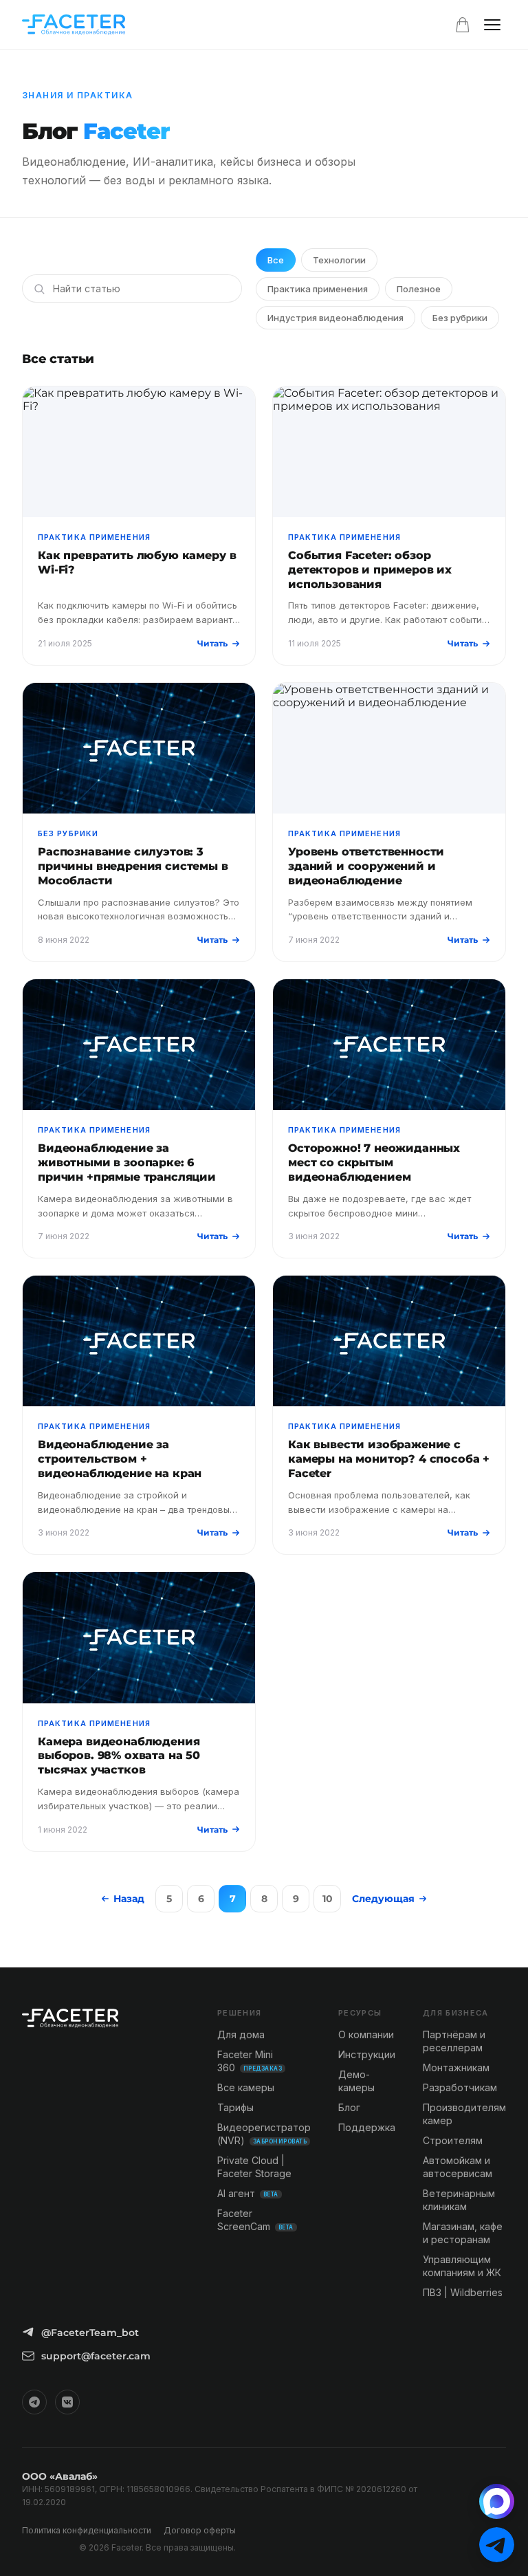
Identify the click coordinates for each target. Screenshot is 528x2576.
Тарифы (235, 2107)
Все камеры (246, 2087)
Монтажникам (456, 2067)
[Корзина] (463, 25)
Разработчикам (460, 2087)
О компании (366, 2034)
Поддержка (367, 2127)
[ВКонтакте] (67, 2402)
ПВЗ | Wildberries (463, 2292)
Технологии (339, 260)
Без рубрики (460, 318)
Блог (349, 2107)
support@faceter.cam (96, 2356)
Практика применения (318, 289)
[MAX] (497, 2501)
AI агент (248, 2193)
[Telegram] (34, 2402)
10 (328, 1899)
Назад (129, 1899)
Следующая (383, 1899)
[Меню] (492, 25)
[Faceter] (74, 25)
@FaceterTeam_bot (90, 2333)
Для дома (241, 2034)
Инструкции (367, 2054)
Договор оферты (200, 2530)
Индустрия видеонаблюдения (335, 318)
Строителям (453, 2140)
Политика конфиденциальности (87, 2530)
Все (276, 260)
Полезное (419, 289)
